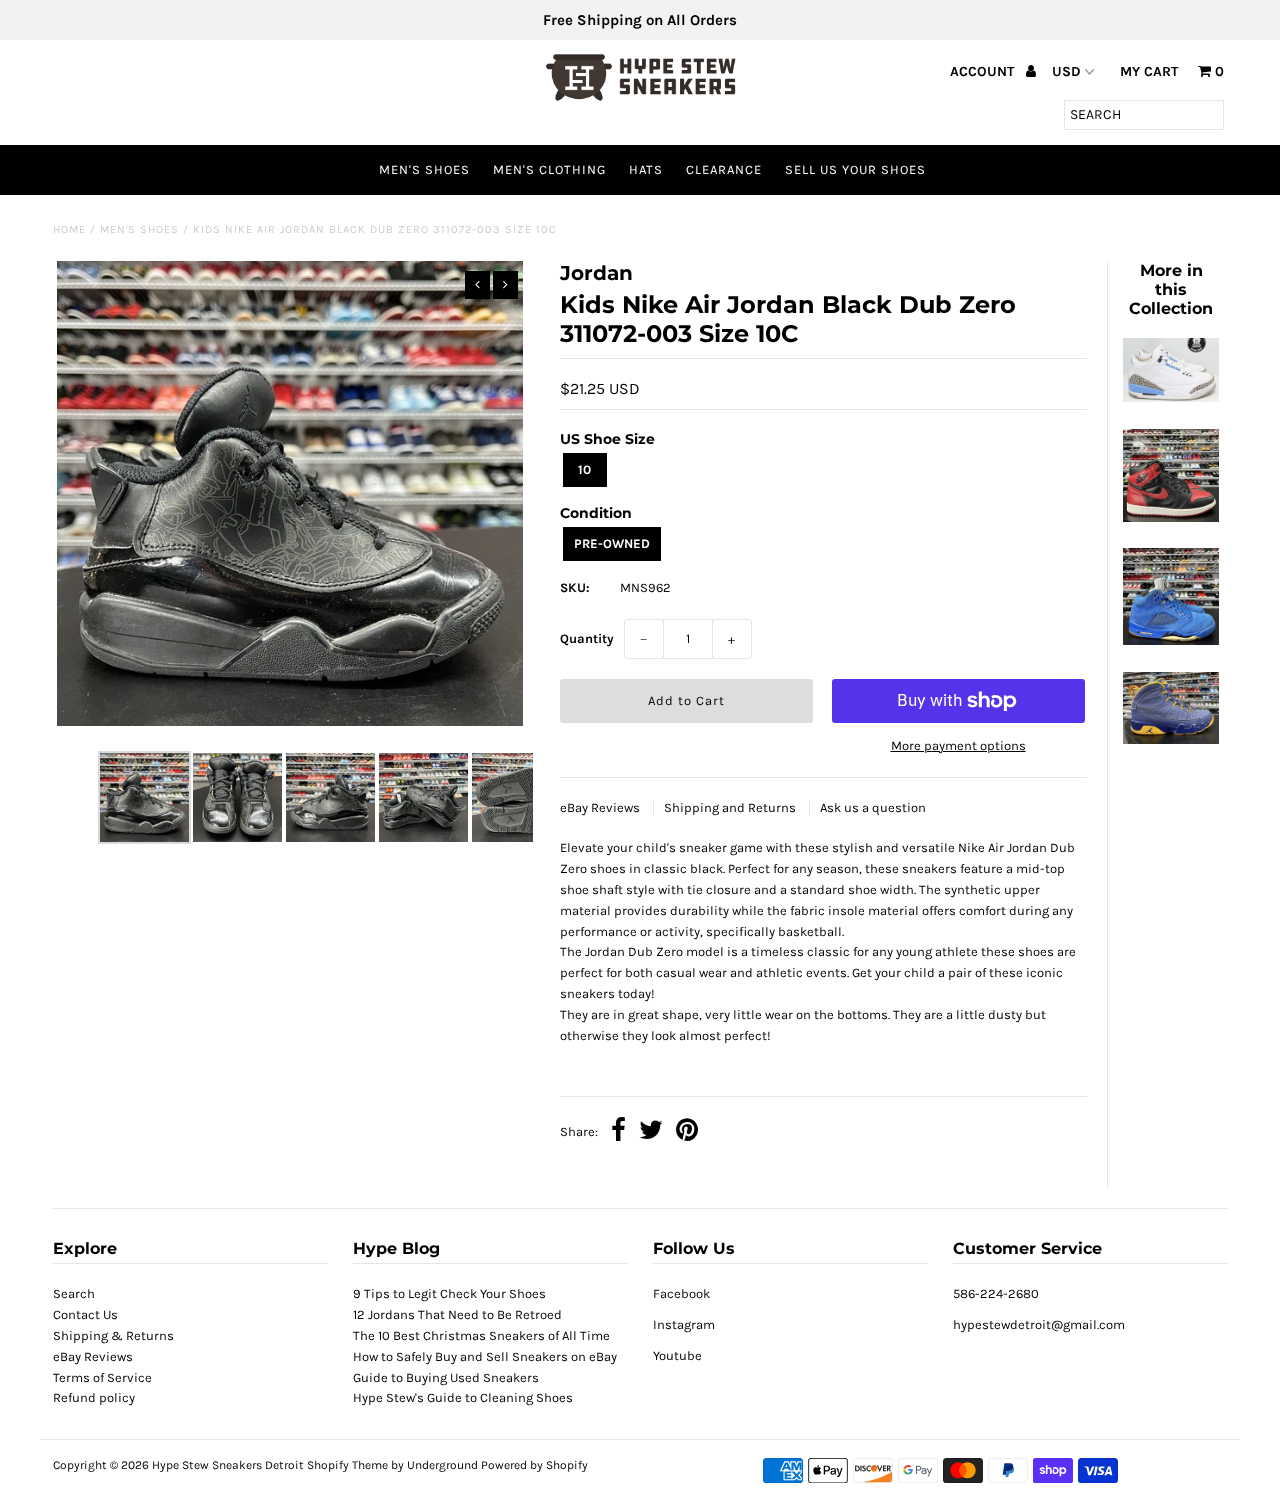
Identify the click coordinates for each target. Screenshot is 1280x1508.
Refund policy (94, 1397)
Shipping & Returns (113, 1335)
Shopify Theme (347, 1465)
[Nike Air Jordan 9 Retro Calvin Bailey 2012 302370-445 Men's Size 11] (1171, 739)
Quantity (587, 638)
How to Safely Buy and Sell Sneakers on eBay (485, 1356)
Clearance (724, 169)
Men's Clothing (549, 169)
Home (69, 229)
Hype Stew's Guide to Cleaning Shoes (463, 1397)
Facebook (681, 1293)
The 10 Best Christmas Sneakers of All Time (481, 1335)
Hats (646, 169)
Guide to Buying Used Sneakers (446, 1377)
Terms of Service (102, 1377)
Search (74, 1293)
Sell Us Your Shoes (855, 169)
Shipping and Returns (731, 807)
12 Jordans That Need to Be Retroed (457, 1314)
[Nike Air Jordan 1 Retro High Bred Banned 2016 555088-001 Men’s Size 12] (1171, 517)
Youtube (677, 1355)
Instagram (684, 1324)
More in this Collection (1171, 289)
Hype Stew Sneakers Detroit (228, 1465)
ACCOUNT (984, 71)
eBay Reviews (601, 807)
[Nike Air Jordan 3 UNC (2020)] (1171, 397)
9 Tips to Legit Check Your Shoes (449, 1293)
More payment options (958, 745)
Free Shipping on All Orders (640, 20)
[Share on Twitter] (651, 1132)
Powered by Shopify (534, 1465)
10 (584, 469)
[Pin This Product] (687, 1132)
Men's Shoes (424, 169)
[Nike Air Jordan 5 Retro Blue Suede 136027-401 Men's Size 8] (1171, 640)
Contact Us (85, 1314)
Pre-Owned (612, 543)
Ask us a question (873, 807)
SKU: (575, 587)
